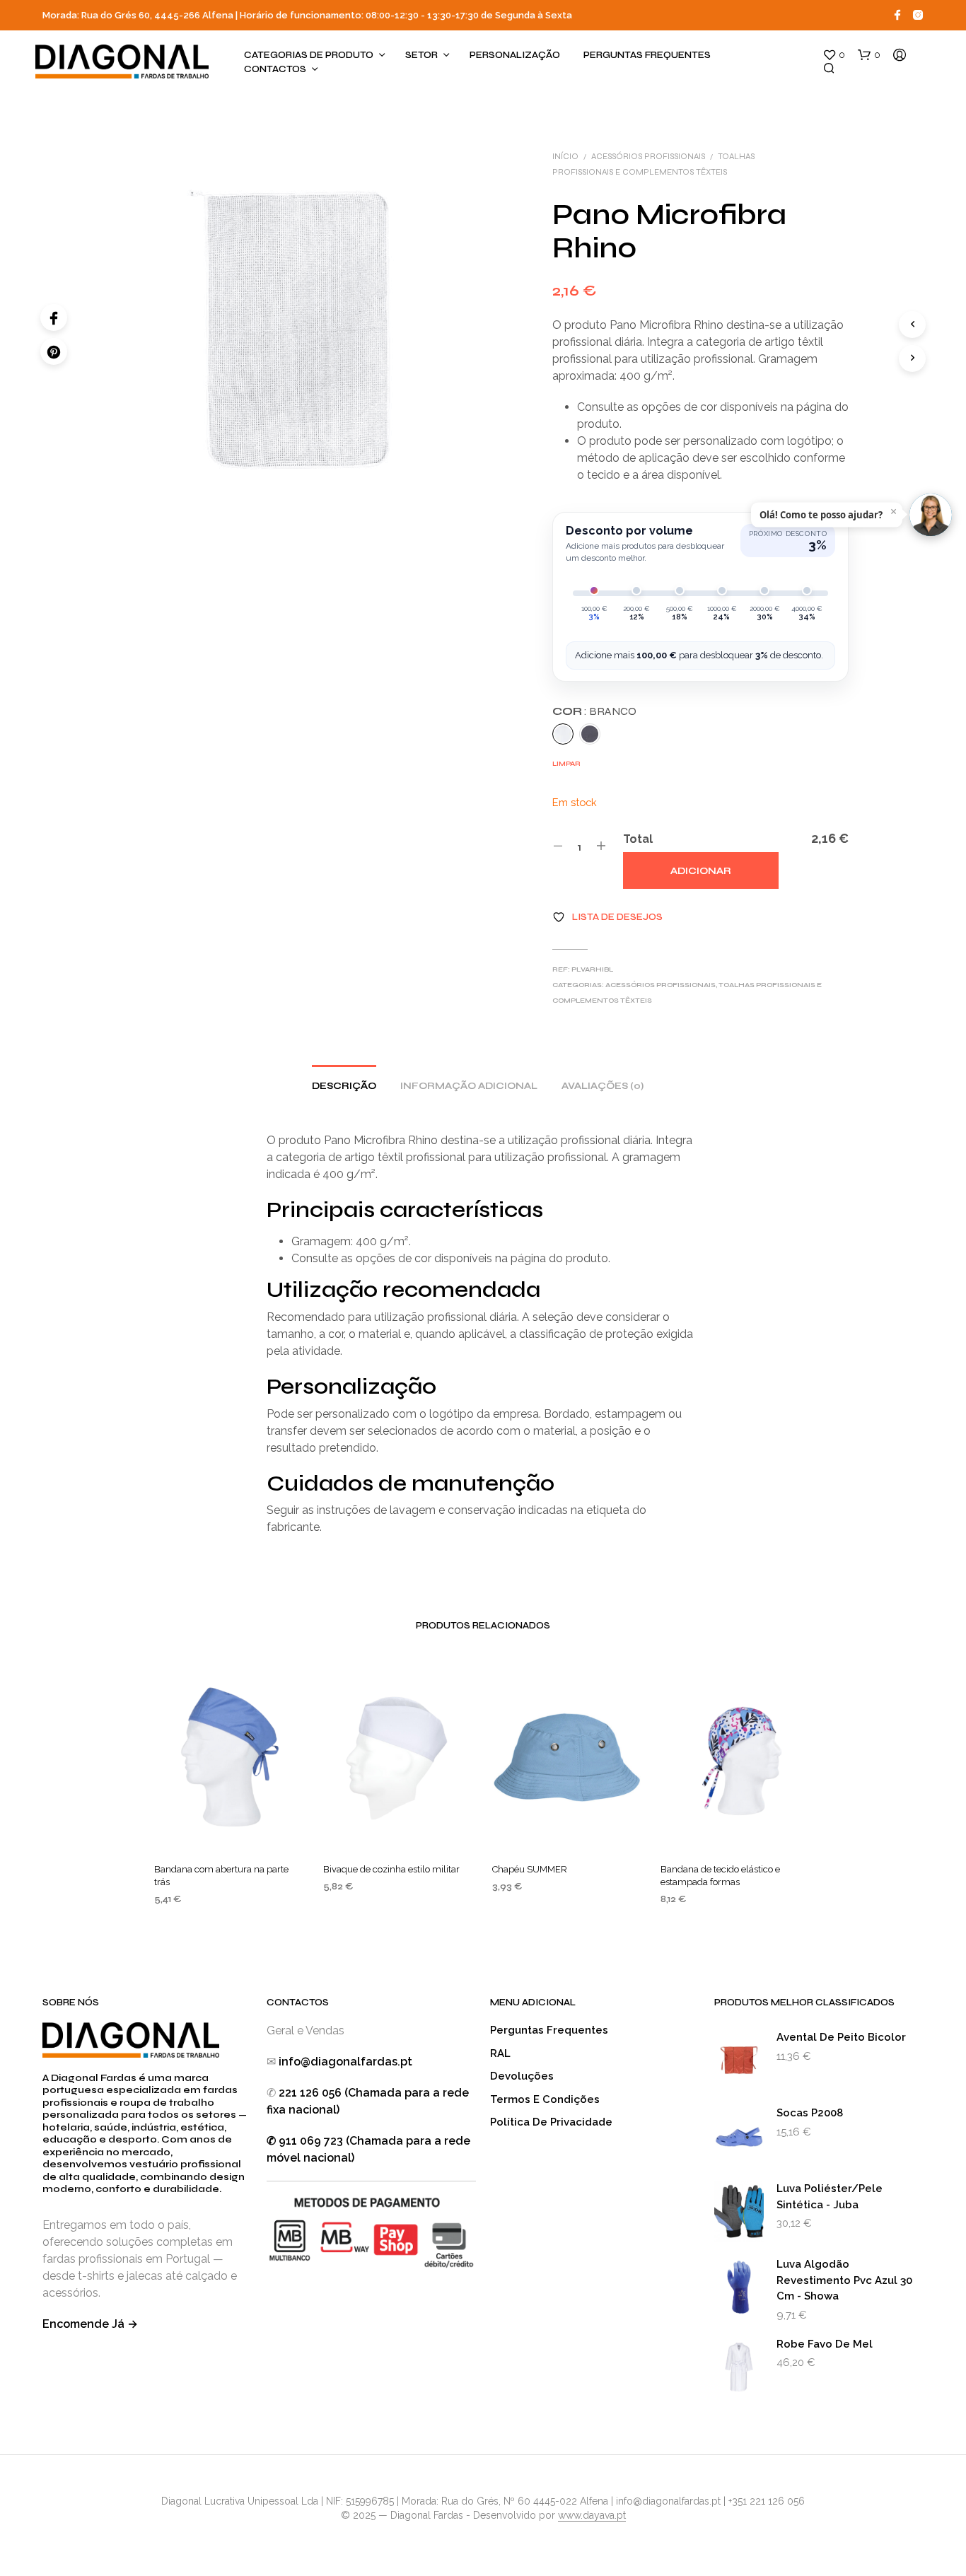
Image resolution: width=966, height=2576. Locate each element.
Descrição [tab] (344, 1086)
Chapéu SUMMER (530, 1869)
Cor (594, 711)
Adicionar (701, 871)
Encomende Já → (90, 2324)
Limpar (566, 764)
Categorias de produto (309, 55)
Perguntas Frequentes (647, 55)
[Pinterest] (54, 351)
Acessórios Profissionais (648, 156)
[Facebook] (54, 317)
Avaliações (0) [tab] (603, 1086)
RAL (500, 2053)
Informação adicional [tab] (469, 1086)
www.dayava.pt (592, 2516)
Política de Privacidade (551, 2122)
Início (565, 156)
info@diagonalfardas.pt (345, 2062)
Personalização (515, 55)
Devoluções (522, 2076)
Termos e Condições (545, 2099)
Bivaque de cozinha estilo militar (391, 1869)
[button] (834, 55)
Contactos (275, 69)
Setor (421, 55)
